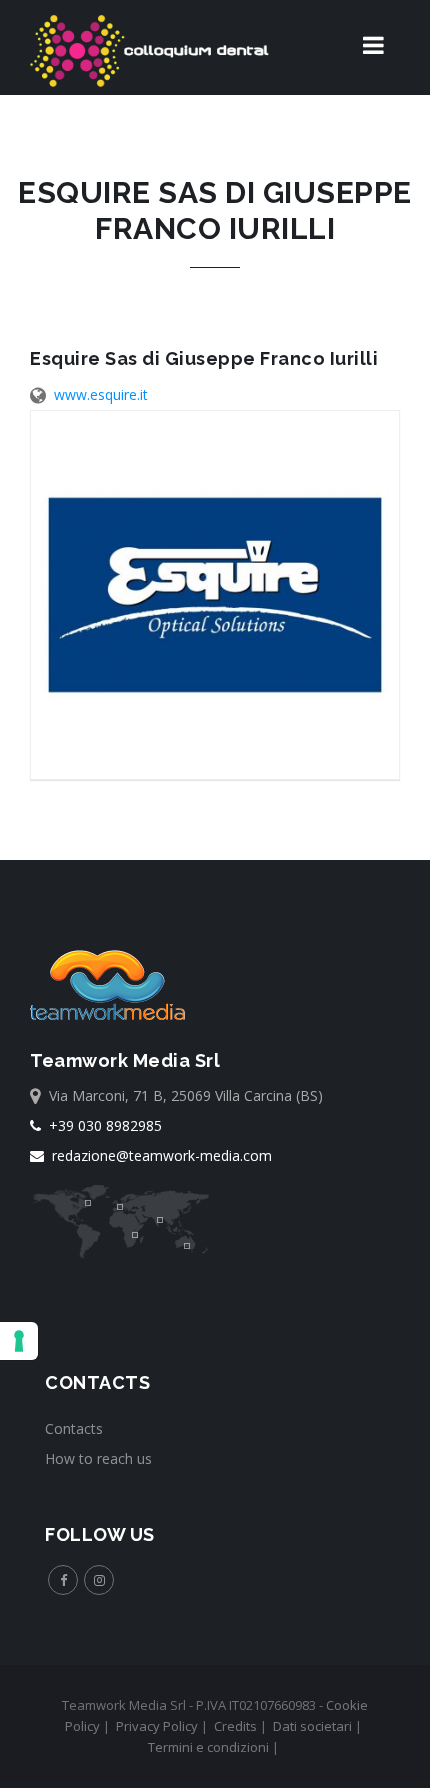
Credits (235, 1726)
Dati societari (312, 1726)
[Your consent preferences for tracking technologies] (19, 1341)
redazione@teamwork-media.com (158, 1155)
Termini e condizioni (208, 1747)
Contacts (74, 1428)
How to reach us (98, 1458)
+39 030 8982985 (101, 1125)
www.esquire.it (101, 394)
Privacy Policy (157, 1726)
